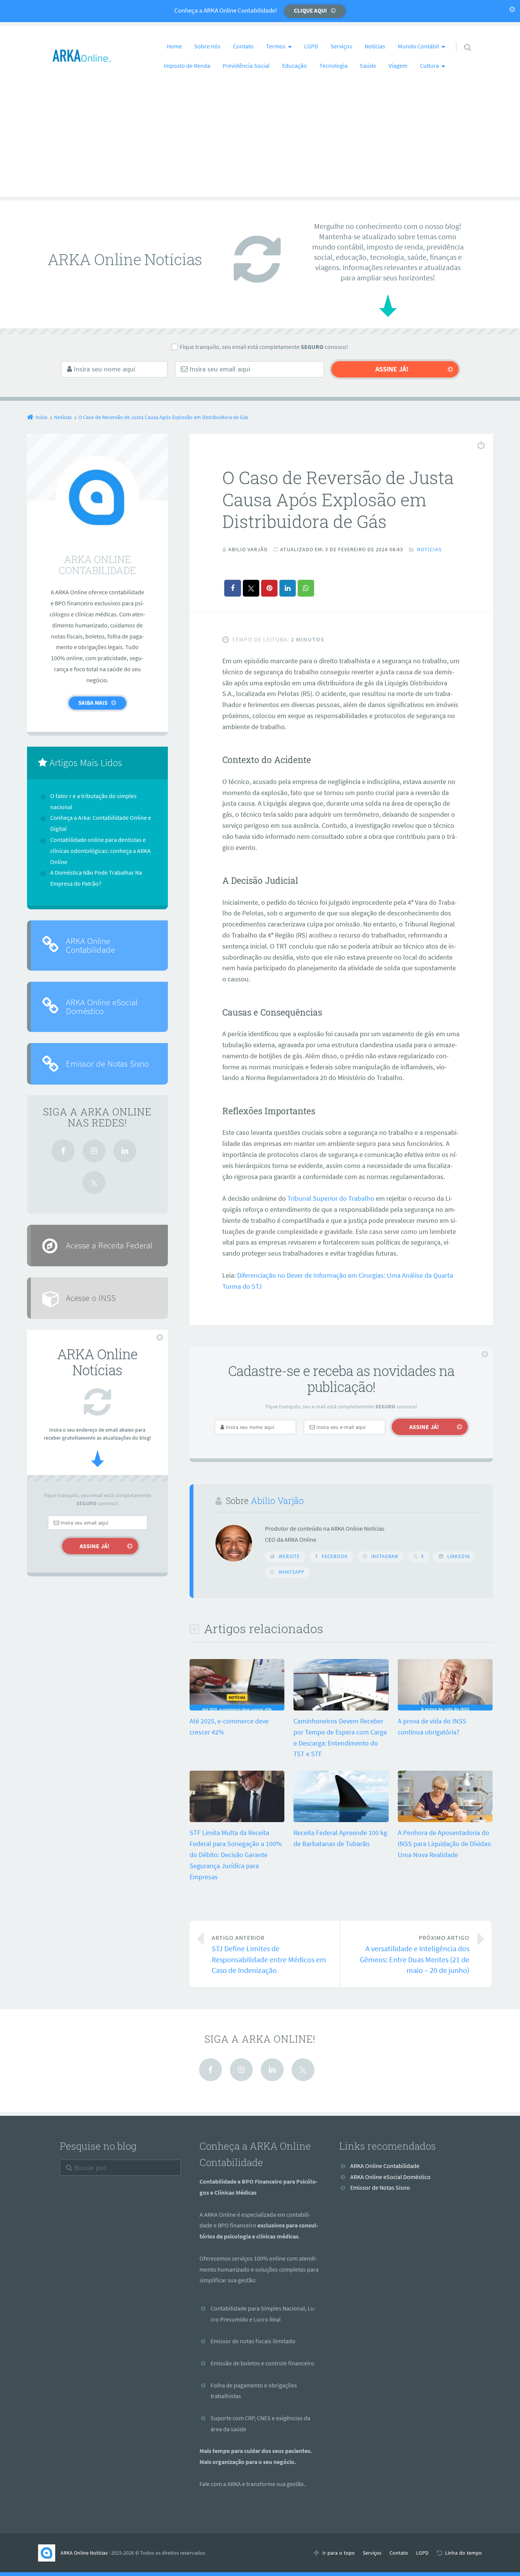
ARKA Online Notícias (84, 2553)
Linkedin (459, 1556)
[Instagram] (94, 1151)
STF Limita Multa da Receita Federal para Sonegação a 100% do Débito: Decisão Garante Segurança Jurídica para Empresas (236, 1854)
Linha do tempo (463, 2553)
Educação (294, 66)
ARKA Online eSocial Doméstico (102, 1006)
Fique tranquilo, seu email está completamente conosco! (264, 347)
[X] (94, 1182)
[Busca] (461, 40)
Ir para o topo (339, 2553)
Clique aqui (310, 10)
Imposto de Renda (187, 66)
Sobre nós (207, 46)
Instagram (385, 1556)
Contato (243, 46)
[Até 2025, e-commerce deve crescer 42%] (237, 1710)
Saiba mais (93, 703)
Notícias (375, 46)
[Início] (49, 2553)
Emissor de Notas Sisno (107, 1063)
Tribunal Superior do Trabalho (331, 1198)
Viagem (398, 66)
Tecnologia (333, 66)
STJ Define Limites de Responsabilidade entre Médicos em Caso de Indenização (269, 1954)
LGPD (311, 46)
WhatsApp (291, 1572)
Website (289, 1556)
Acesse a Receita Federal (109, 1245)
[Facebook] (63, 1151)
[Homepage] (82, 56)
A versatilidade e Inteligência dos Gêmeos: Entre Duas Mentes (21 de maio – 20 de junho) (415, 1954)
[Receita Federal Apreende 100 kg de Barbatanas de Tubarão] (341, 1821)
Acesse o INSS (91, 1298)
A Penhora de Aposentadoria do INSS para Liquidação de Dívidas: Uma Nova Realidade (445, 1844)
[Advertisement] (260, 143)
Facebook (335, 1556)
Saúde (368, 66)
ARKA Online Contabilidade (90, 945)
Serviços (341, 46)
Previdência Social (246, 66)
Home (174, 46)
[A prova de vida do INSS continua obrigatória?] (445, 1710)
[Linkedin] (125, 1151)
